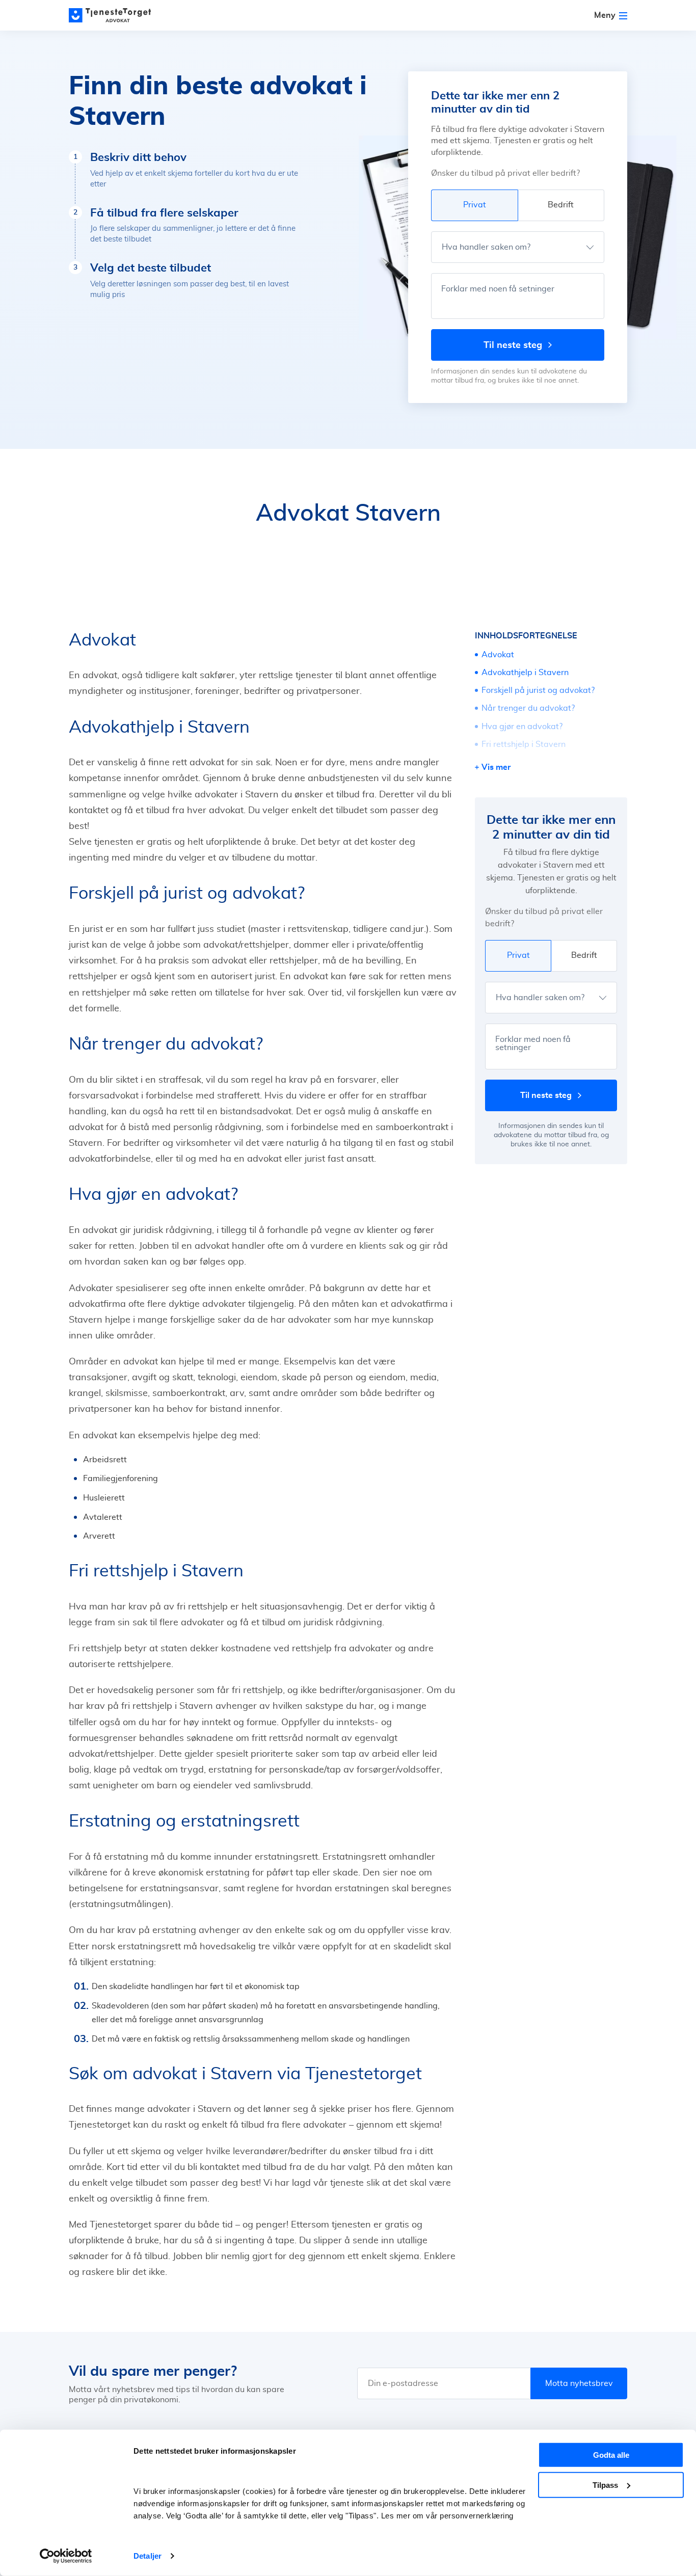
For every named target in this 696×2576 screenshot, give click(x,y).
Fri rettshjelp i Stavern (524, 744)
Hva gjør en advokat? (522, 727)
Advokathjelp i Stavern (525, 673)
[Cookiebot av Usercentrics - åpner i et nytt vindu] (66, 2556)
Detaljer (148, 2556)
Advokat (498, 655)
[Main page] (115, 15)
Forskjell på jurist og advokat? (538, 690)
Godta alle (611, 2455)
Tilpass (605, 2485)
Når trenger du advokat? (528, 708)
